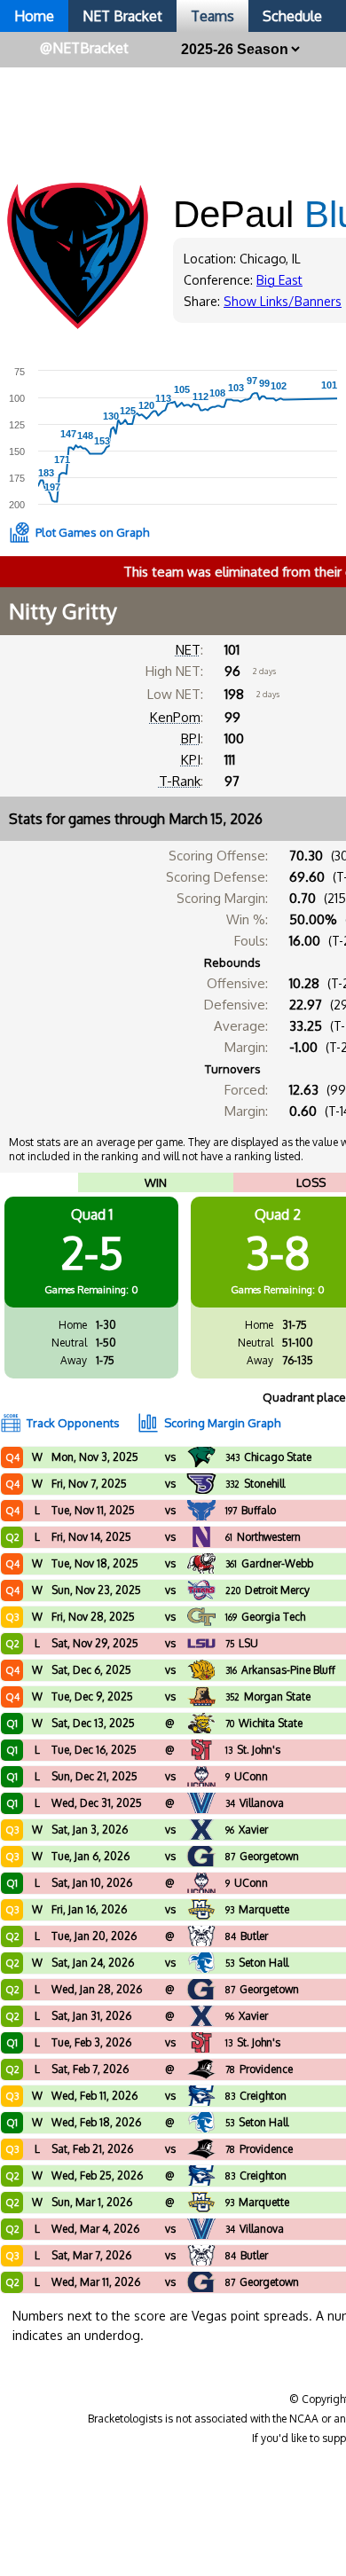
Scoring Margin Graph (222, 1423)
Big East (279, 280)
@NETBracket (84, 48)
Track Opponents (73, 1423)
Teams (212, 16)
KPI (191, 760)
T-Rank (180, 781)
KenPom (175, 717)
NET (188, 650)
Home (34, 16)
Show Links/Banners (283, 301)
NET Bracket (122, 16)
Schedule (292, 16)
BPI (191, 738)
